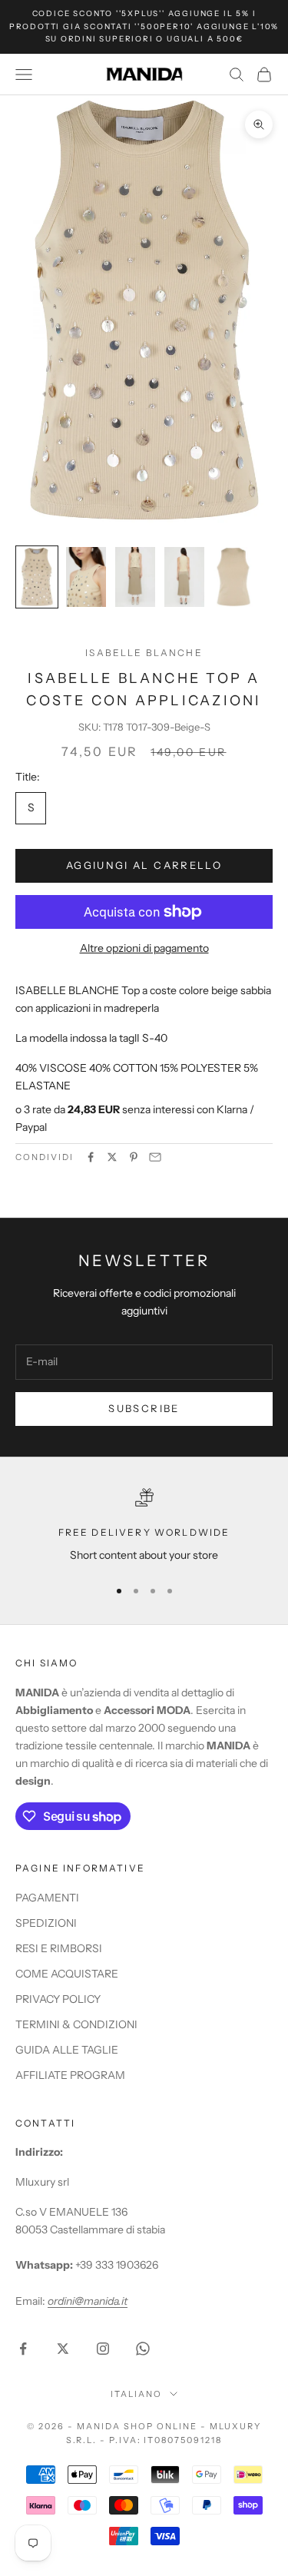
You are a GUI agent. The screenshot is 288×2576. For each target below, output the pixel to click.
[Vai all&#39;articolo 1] (37, 577)
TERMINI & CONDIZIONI (76, 2024)
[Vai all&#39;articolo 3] (135, 577)
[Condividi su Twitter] (112, 1157)
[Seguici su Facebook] (23, 2349)
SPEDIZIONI (46, 1923)
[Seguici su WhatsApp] (143, 2349)
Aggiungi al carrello (144, 865)
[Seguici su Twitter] (63, 2349)
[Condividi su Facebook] (91, 1157)
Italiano (136, 2394)
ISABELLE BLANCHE (144, 653)
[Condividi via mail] (155, 1157)
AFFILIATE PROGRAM (70, 2075)
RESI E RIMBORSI (59, 1948)
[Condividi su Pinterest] (134, 1157)
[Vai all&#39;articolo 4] (184, 577)
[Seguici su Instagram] (103, 2349)
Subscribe (144, 1408)
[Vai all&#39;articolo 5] (233, 577)
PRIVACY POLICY (58, 1999)
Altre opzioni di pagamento (144, 948)
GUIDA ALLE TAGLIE (67, 2050)
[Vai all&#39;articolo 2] (86, 577)
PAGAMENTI (47, 1898)
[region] (144, 1526)
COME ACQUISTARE (67, 1974)
